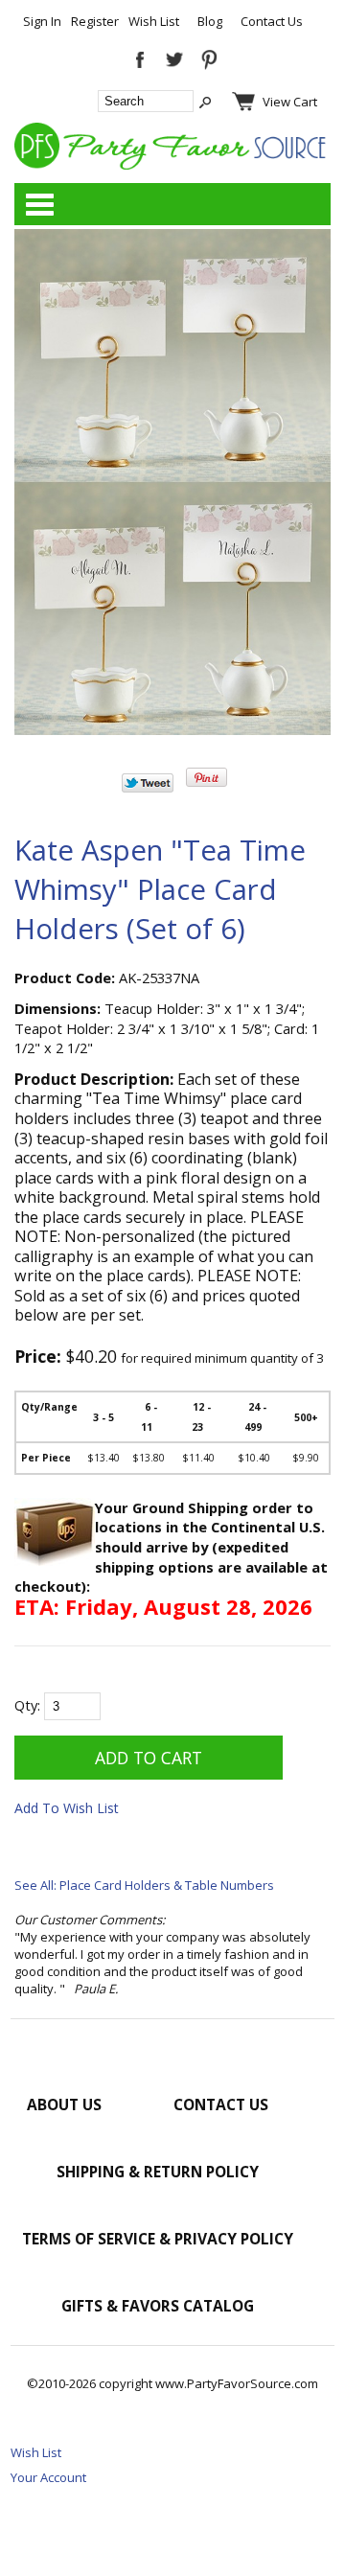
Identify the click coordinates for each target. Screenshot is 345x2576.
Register (95, 21)
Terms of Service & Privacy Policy (158, 2239)
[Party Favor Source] (172, 165)
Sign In (42, 21)
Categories (39, 204)
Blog (210, 21)
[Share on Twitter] (148, 788)
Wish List (154, 21)
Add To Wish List (67, 1808)
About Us (64, 2104)
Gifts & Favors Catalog (158, 2306)
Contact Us (272, 21)
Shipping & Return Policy (158, 2172)
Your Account (48, 2477)
